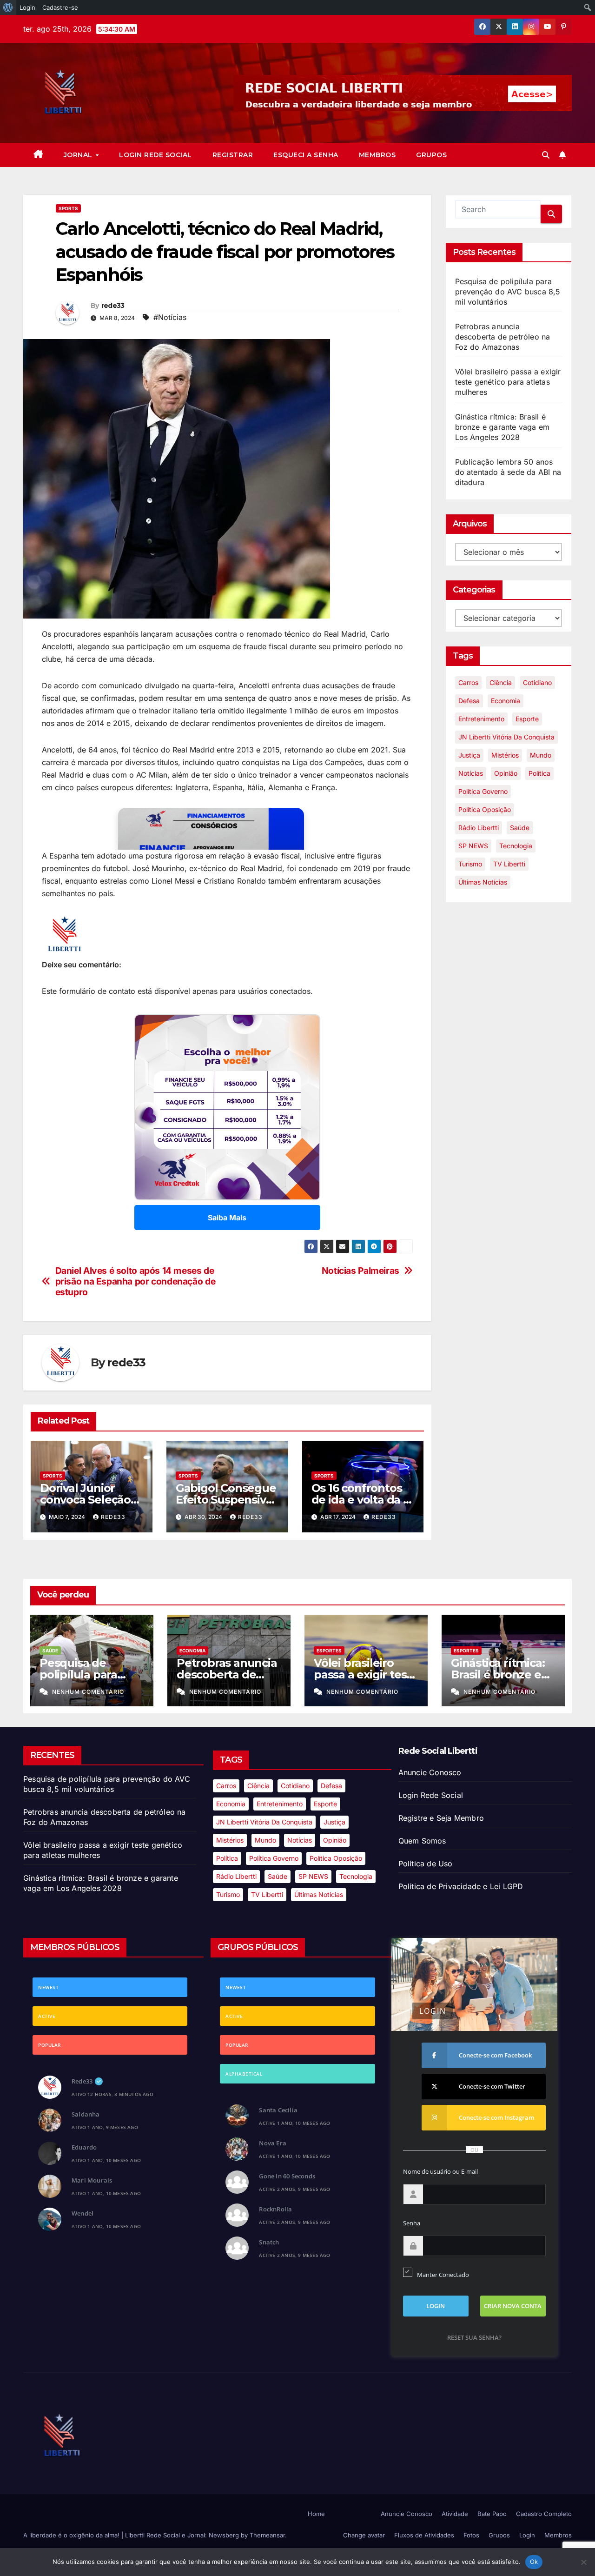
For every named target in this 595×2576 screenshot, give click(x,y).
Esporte (527, 719)
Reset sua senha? (474, 2337)
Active (47, 2016)
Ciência (501, 682)
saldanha (86, 2114)
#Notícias (170, 317)
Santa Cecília (278, 2110)
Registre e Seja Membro (441, 1818)
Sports (68, 208)
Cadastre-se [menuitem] (60, 7)
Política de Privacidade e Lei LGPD (461, 1886)
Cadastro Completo (544, 2514)
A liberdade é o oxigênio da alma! (72, 2535)
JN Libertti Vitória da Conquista (506, 737)
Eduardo (84, 2147)
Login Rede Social (155, 155)
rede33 (113, 306)
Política (539, 773)
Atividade (455, 2514)
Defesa (469, 701)
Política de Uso (426, 1864)
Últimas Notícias (483, 882)
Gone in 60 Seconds (287, 2176)
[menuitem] (8, 7)
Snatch (269, 2242)
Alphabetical (244, 2074)
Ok (534, 2562)
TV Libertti (509, 864)
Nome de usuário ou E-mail (440, 2171)
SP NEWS (473, 846)
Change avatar (364, 2535)
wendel (83, 2213)
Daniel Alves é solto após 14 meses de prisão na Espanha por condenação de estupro (136, 1281)
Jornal (79, 155)
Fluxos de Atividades (424, 2535)
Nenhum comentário (88, 1692)
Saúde (520, 828)
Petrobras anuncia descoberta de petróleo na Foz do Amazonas (503, 337)
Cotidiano (537, 682)
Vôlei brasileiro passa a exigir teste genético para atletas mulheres (508, 382)
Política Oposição (485, 809)
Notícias (471, 773)
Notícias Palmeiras (360, 1271)
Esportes (329, 1651)
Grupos (431, 155)
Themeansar (267, 2535)
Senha (412, 2223)
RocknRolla (275, 2209)
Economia (506, 701)
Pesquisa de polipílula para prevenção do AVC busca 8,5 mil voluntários (508, 292)
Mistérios (505, 755)
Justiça (469, 755)
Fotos (471, 2535)
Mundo (541, 755)
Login (527, 2535)
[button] (546, 155)
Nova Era (273, 2143)
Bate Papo (492, 2514)
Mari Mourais (92, 2180)
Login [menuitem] (27, 7)
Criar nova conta (513, 2306)
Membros (377, 155)
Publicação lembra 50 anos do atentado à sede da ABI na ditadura (508, 472)
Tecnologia (516, 846)
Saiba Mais (227, 1218)
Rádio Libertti (479, 828)
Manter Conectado (443, 2275)
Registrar (233, 155)
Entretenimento (481, 719)
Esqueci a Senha (306, 155)
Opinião (506, 773)
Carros (468, 682)
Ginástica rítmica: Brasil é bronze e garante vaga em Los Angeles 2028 (502, 427)
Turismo (470, 864)
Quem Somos (422, 1841)
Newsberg (224, 2535)
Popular (50, 2045)
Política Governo (483, 791)
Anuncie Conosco (430, 1772)
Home (316, 2514)
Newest (48, 1987)
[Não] (583, 2562)
